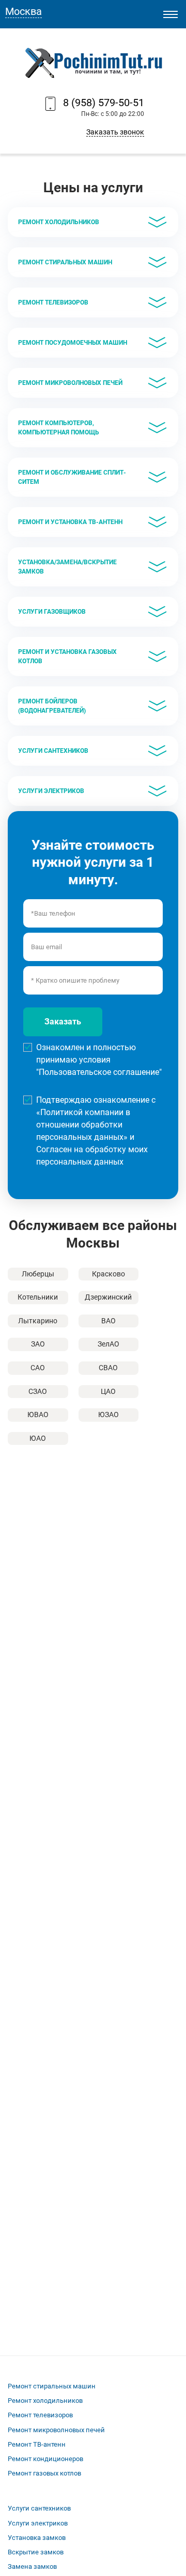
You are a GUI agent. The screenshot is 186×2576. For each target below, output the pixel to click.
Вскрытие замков (36, 2552)
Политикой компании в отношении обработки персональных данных (83, 1125)
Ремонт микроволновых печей (56, 2430)
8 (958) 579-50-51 (104, 103)
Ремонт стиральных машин (52, 2386)
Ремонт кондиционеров (45, 2459)
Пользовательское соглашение (99, 1072)
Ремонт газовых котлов (44, 2473)
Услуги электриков (38, 2523)
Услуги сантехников (39, 2508)
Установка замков (37, 2538)
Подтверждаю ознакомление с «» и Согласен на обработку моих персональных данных (96, 1131)
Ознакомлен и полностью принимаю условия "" (99, 1060)
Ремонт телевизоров (40, 2415)
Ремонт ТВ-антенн (37, 2444)
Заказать (63, 1022)
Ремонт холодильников (45, 2401)
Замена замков (32, 2566)
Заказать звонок (115, 132)
